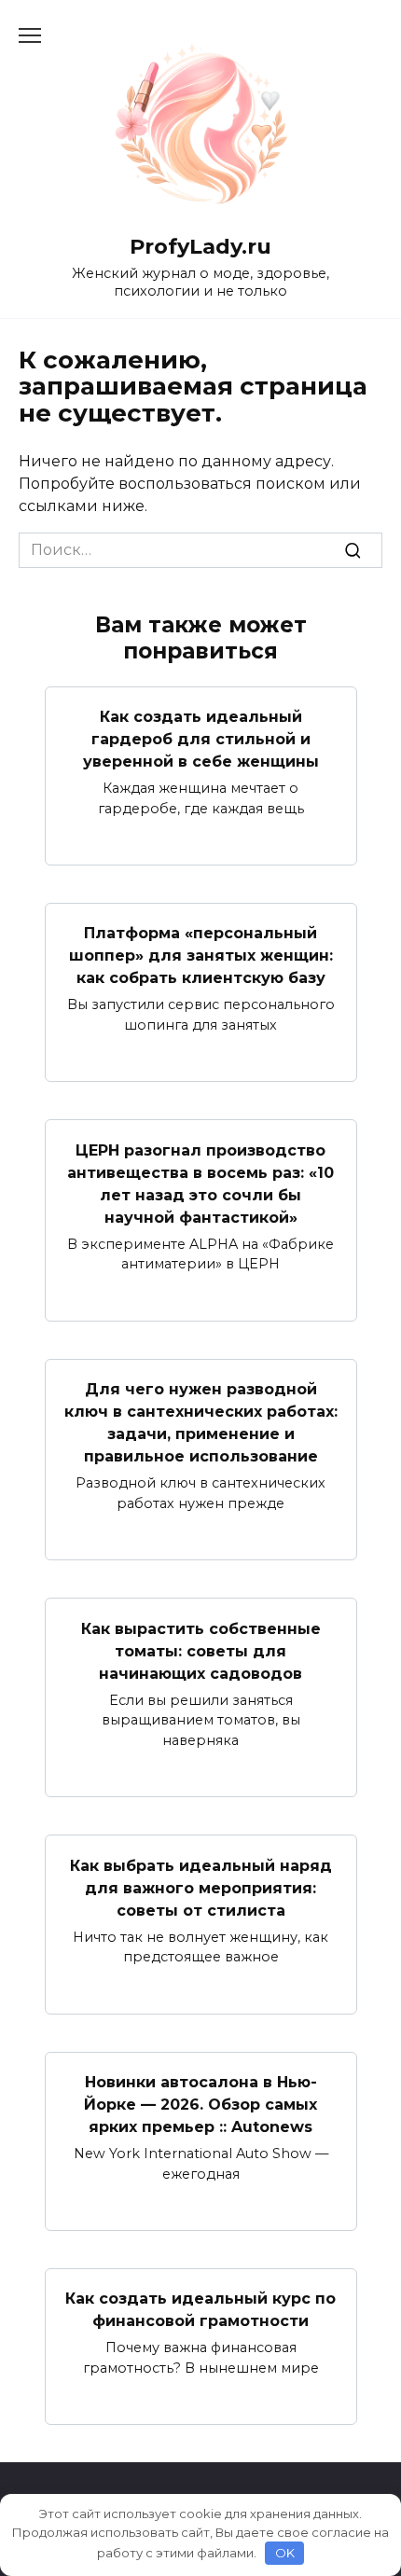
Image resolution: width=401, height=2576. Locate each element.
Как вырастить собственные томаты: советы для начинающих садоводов (201, 1650)
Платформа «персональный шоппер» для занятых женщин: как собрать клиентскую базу (201, 956)
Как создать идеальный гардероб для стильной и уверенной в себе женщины (201, 739)
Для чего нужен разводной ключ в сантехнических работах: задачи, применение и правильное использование (201, 1423)
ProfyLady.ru (200, 246)
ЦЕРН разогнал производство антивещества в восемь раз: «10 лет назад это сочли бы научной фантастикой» (200, 1183)
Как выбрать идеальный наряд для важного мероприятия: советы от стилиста (201, 1887)
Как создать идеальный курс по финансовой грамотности (200, 2310)
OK (285, 2553)
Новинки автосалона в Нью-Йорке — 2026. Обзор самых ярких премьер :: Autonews (200, 2105)
